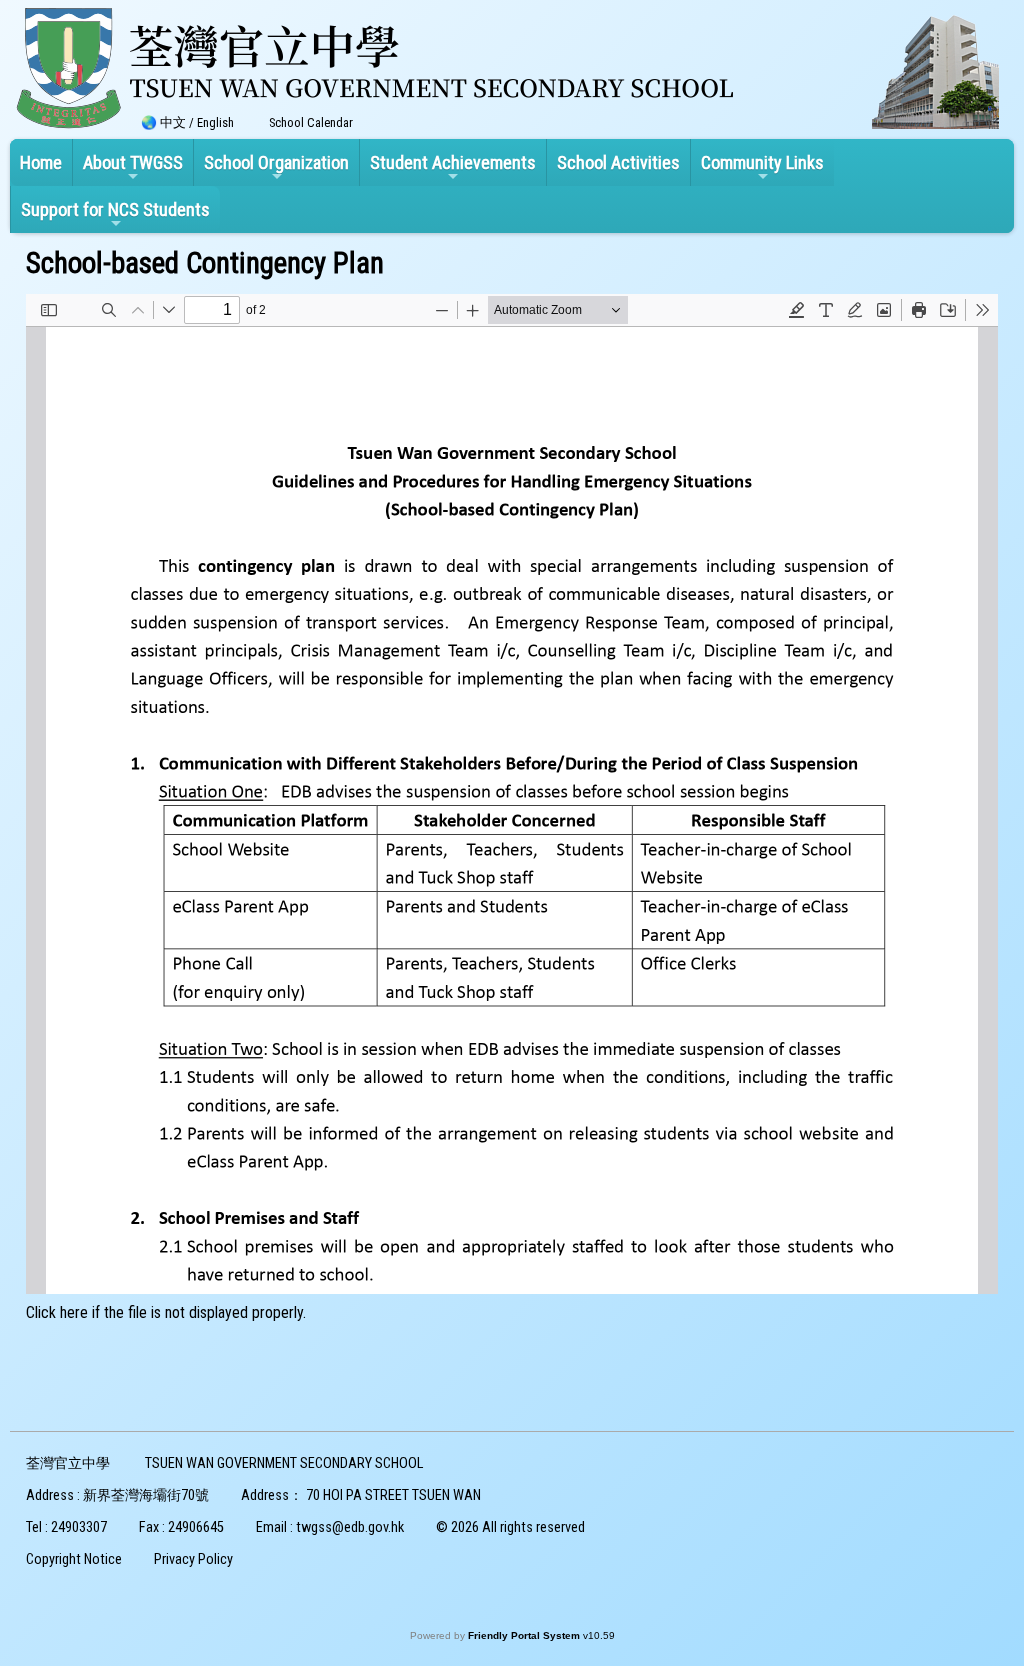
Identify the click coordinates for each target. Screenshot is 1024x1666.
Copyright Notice (74, 1559)
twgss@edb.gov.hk (350, 1527)
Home (41, 162)
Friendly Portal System (525, 1635)
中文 (173, 122)
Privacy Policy (193, 1559)
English (215, 122)
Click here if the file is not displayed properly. (166, 1312)
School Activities (618, 162)
